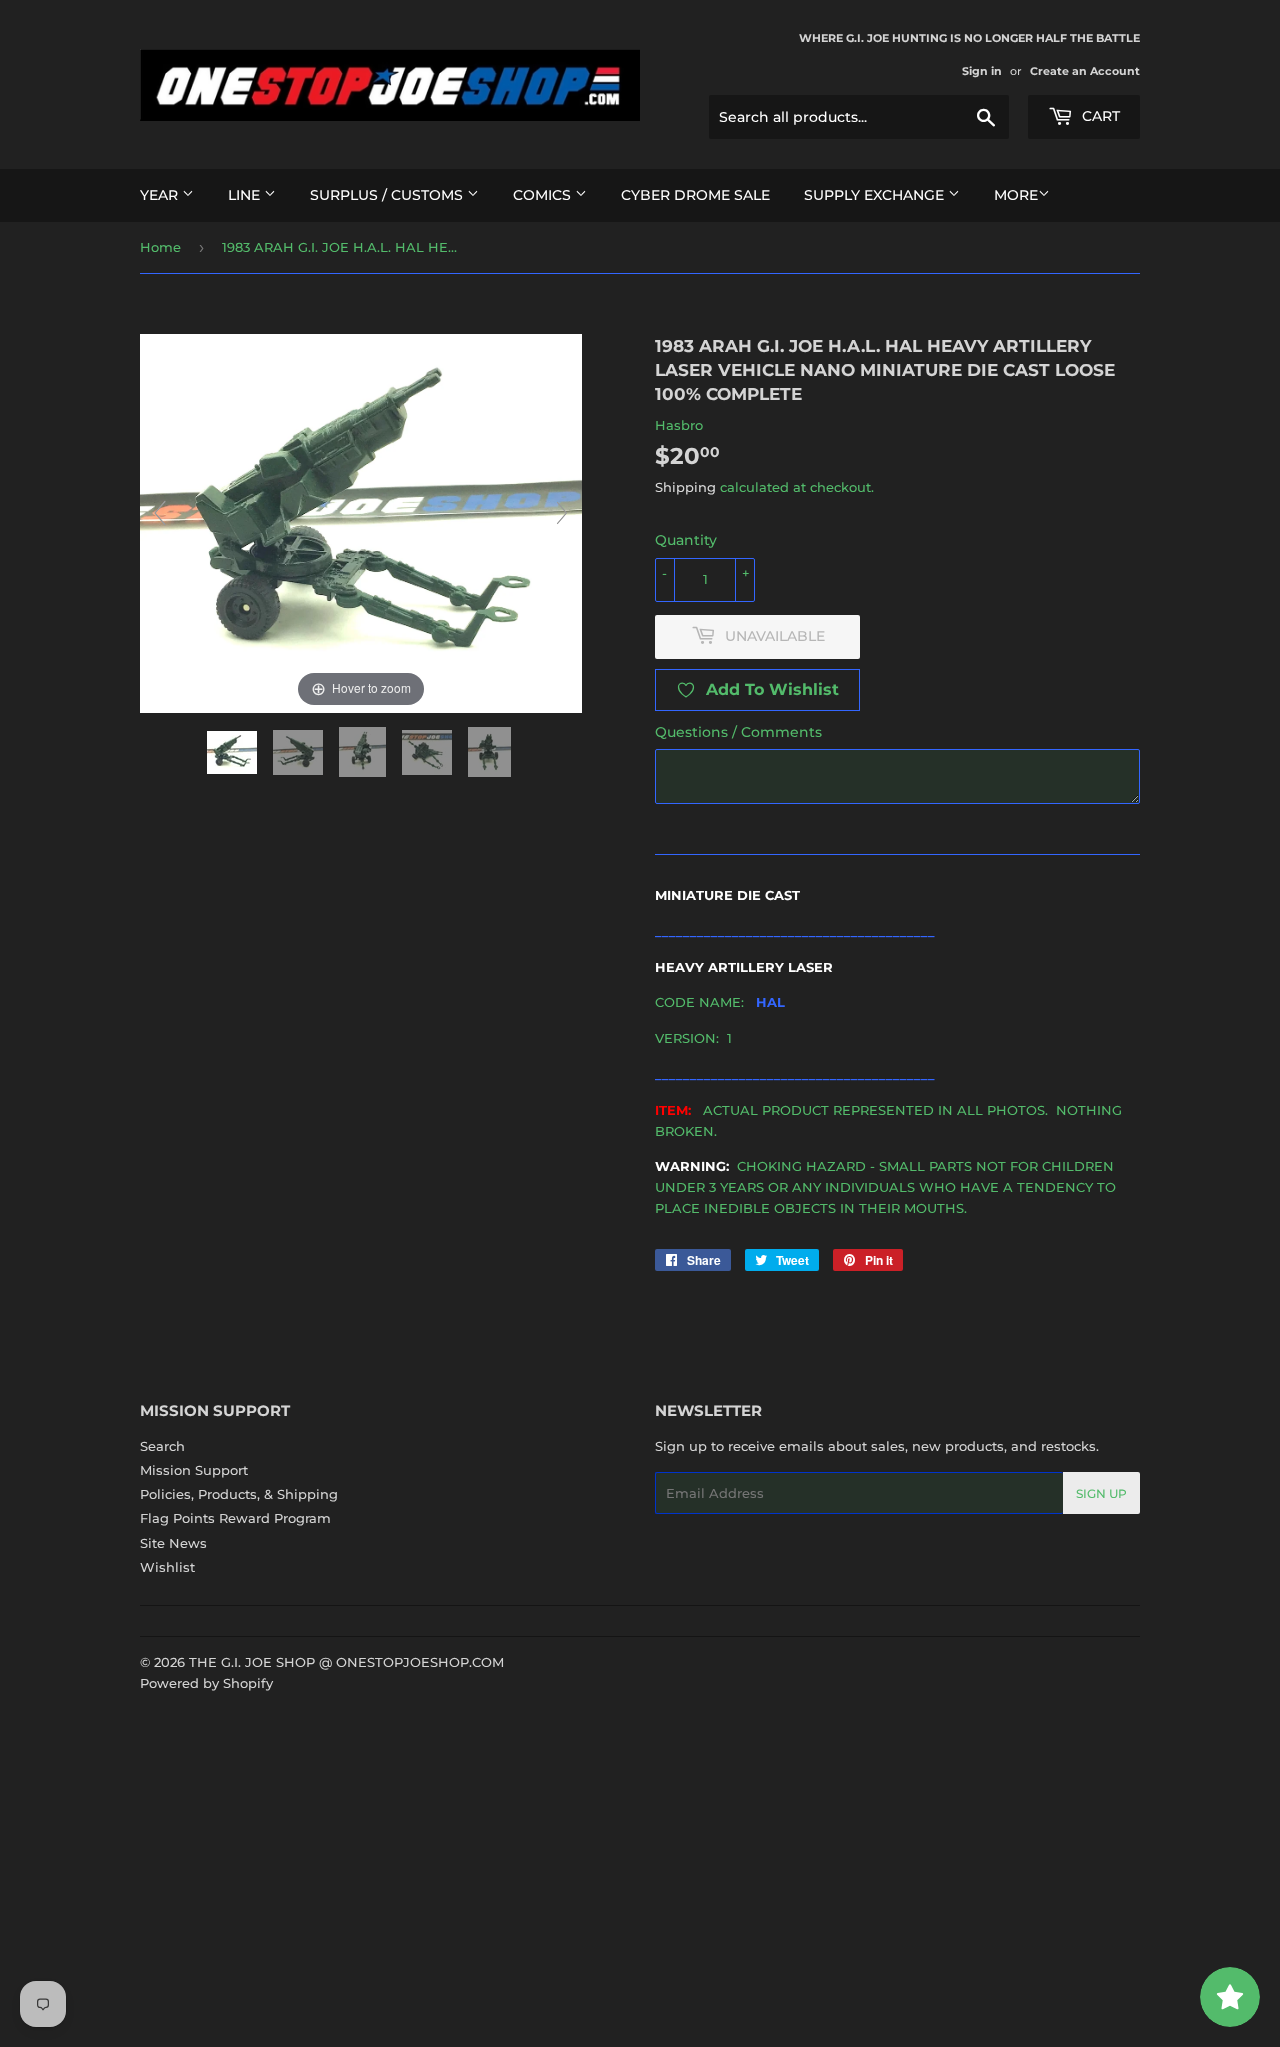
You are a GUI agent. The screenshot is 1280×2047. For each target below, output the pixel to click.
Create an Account (1085, 71)
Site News (173, 1543)
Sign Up (1101, 1493)
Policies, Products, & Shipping (239, 1494)
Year (161, 195)
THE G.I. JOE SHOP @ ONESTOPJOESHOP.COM (346, 1662)
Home (160, 247)
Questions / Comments (738, 732)
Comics (544, 195)
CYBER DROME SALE (695, 195)
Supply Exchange (876, 195)
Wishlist (167, 1567)
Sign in (982, 71)
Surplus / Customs (388, 195)
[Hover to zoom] (361, 522)
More (1016, 195)
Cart (1099, 116)
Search (162, 1446)
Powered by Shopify (206, 1683)
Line (246, 195)
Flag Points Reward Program (235, 1518)
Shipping (685, 487)
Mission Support (194, 1470)
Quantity (686, 540)
